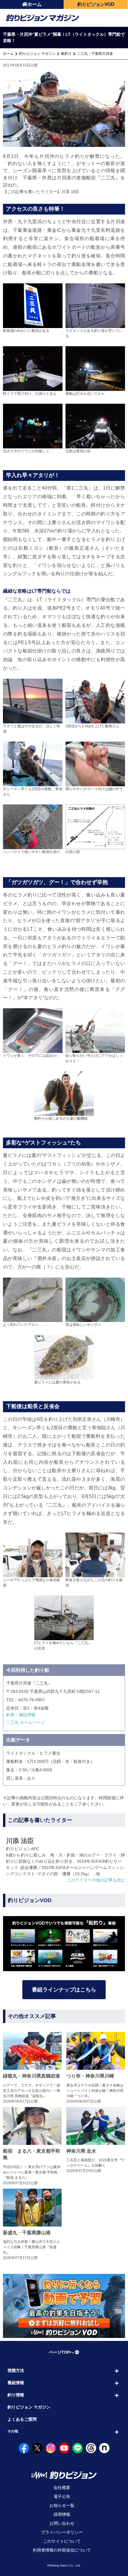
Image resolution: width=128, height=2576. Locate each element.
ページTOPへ (61, 2352)
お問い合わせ (62, 2523)
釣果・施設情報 (21, 1715)
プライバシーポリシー (62, 2532)
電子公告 (62, 2496)
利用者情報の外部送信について (62, 2550)
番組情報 (16, 2383)
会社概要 (62, 2488)
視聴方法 (16, 2370)
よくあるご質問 (22, 2419)
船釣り (66, 54)
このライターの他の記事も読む (96, 1880)
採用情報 (62, 2514)
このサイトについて (62, 2541)
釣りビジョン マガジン (37, 54)
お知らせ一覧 (62, 2505)
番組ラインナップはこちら (64, 1990)
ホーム (35, 4)
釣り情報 (16, 2395)
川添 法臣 (70, 192)
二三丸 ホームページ (26, 1722)
